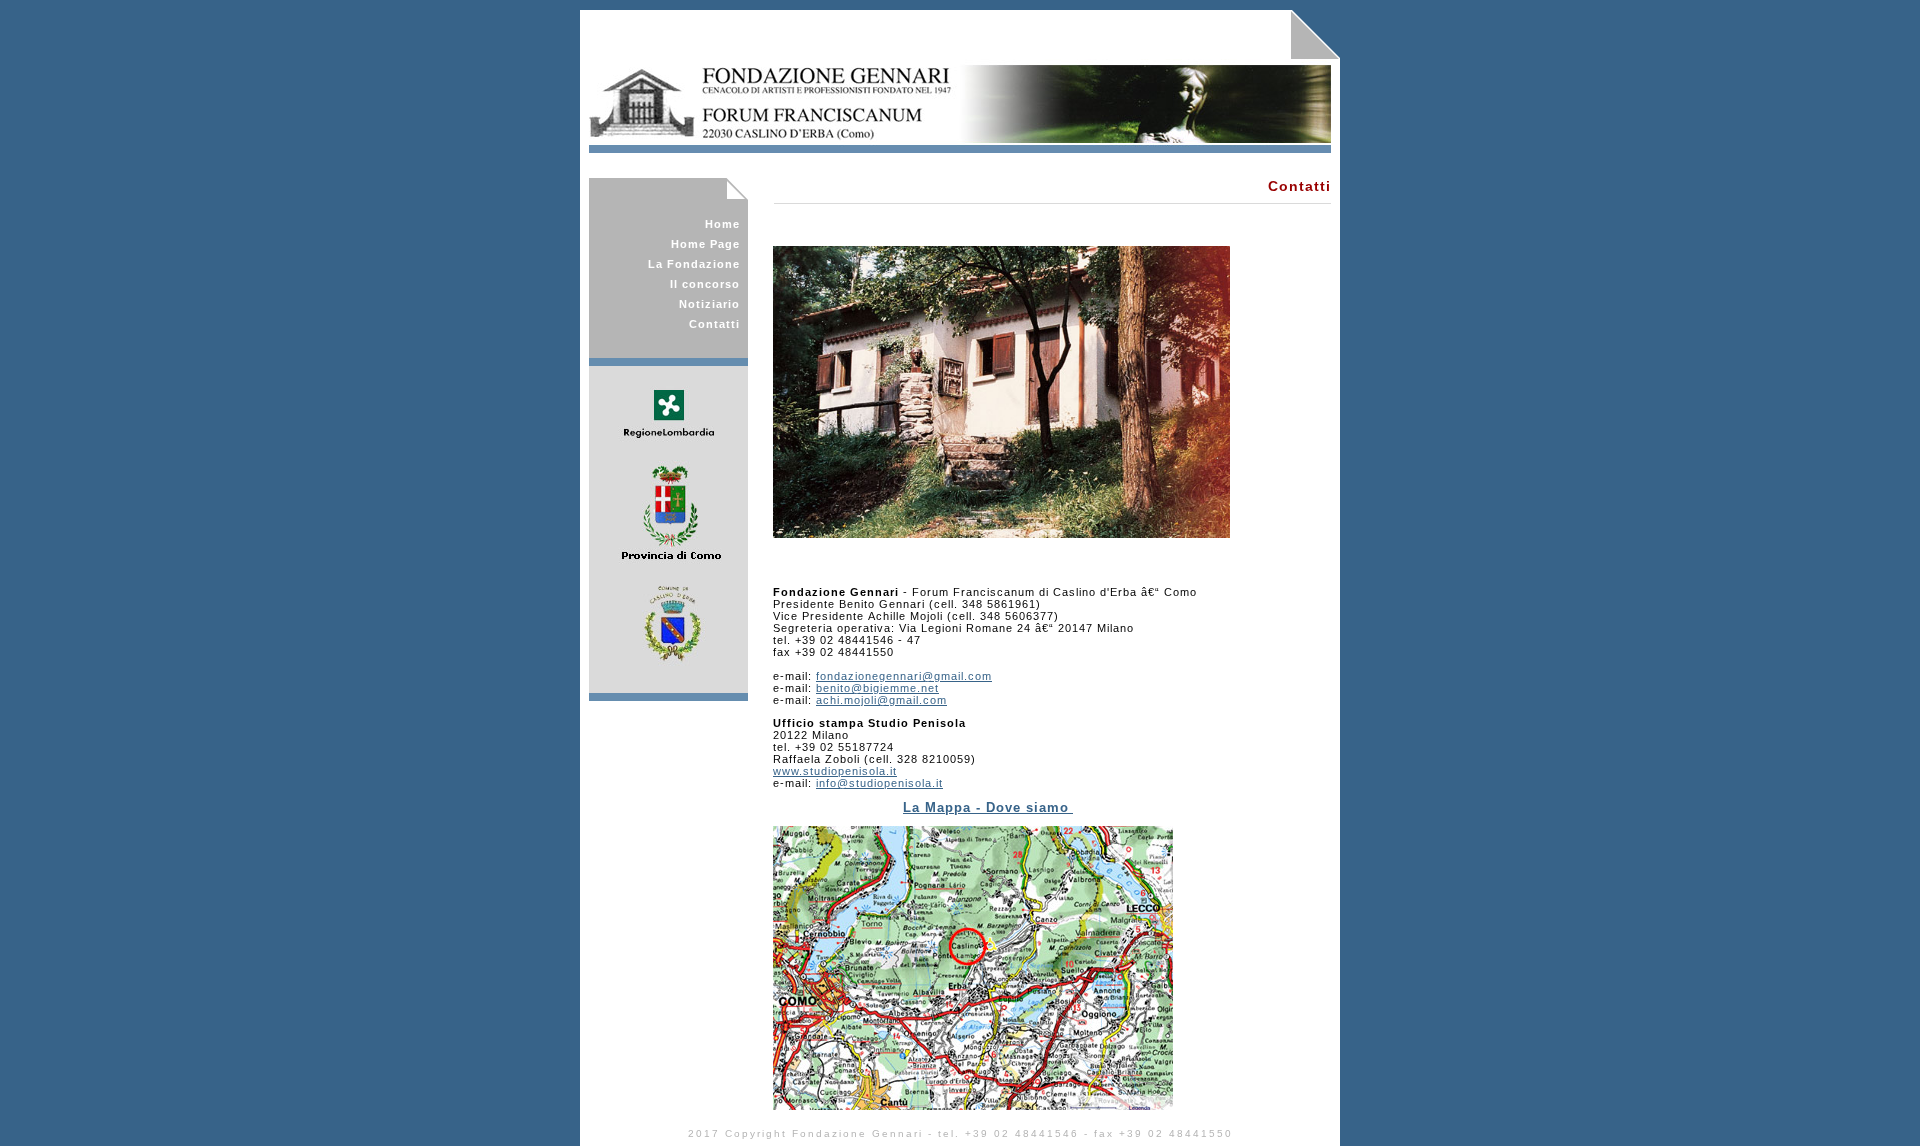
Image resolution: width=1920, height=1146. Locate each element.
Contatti (714, 324)
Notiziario (709, 304)
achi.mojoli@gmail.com (881, 700)
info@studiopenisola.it (879, 783)
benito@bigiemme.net (877, 688)
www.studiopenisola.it (835, 771)
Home (722, 224)
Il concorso (705, 284)
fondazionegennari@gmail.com (904, 676)
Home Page (705, 244)
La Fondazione (694, 264)
